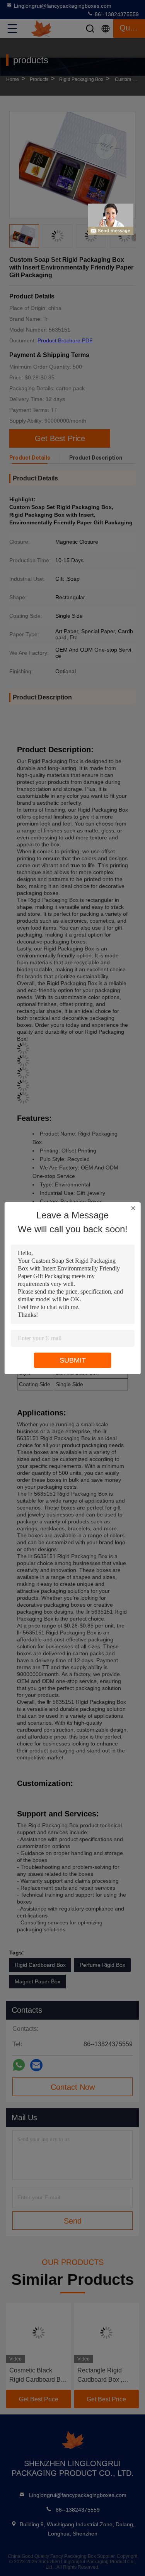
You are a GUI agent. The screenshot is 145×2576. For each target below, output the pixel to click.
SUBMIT (73, 1360)
